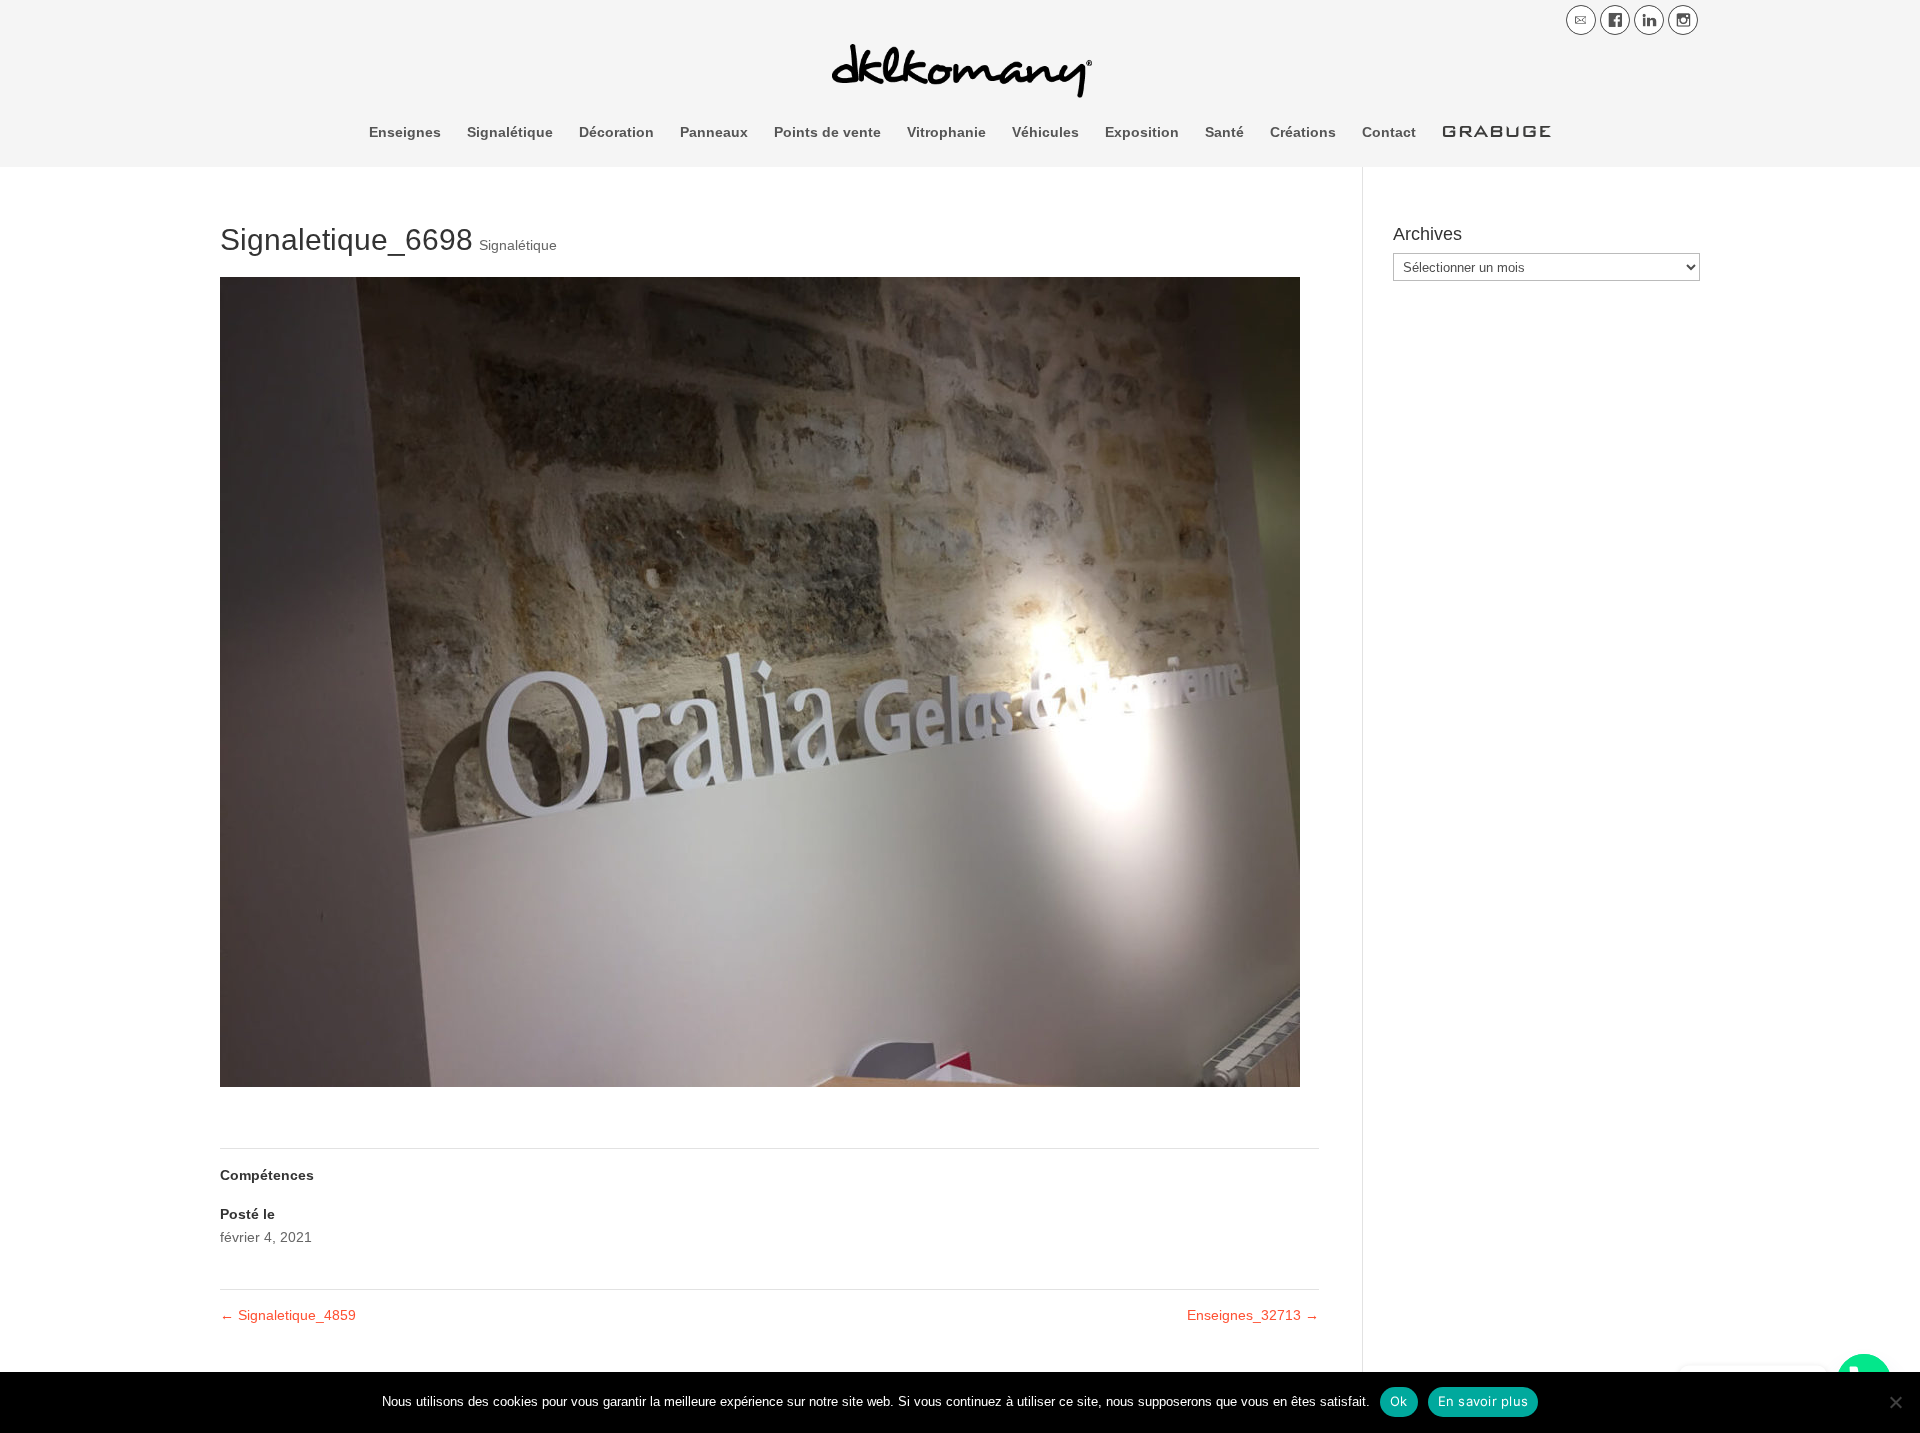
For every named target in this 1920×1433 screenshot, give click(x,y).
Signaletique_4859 (288, 1315)
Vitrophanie (946, 132)
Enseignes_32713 (1253, 1315)
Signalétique (510, 132)
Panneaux (714, 132)
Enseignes (405, 132)
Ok (1399, 1401)
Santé (1224, 132)
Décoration (616, 132)
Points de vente (827, 132)
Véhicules (1045, 132)
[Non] (1895, 1402)
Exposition (1142, 132)
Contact (1389, 132)
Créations (1303, 132)
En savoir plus (1483, 1401)
